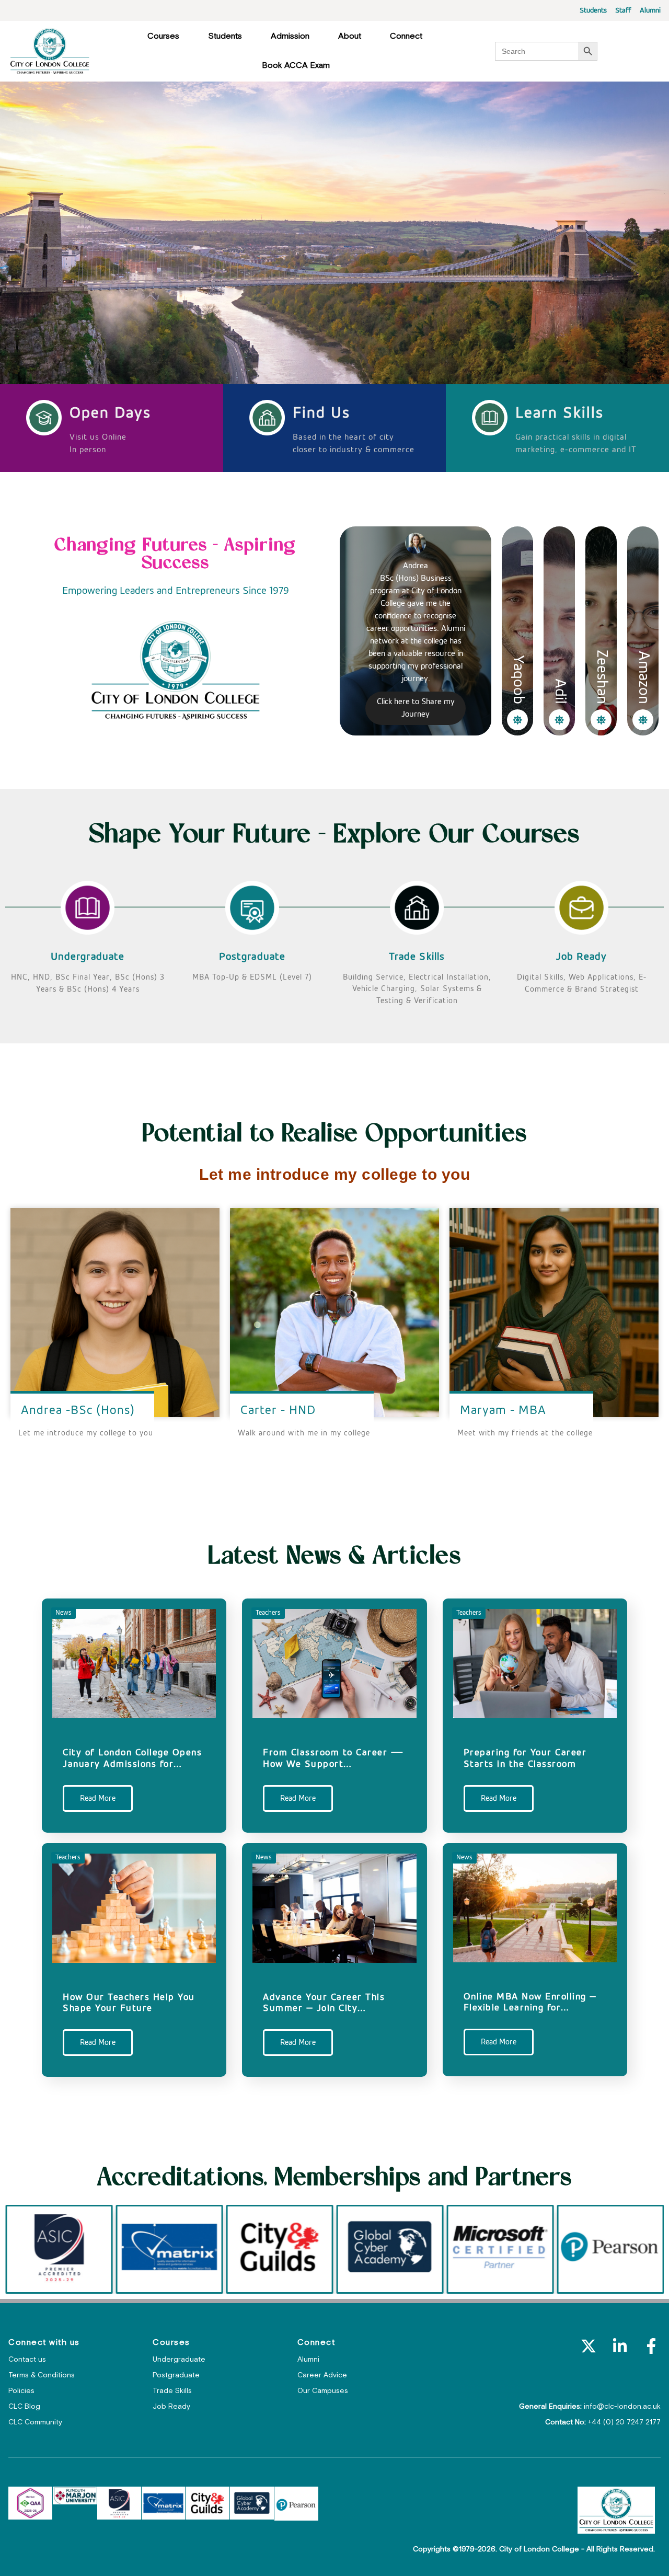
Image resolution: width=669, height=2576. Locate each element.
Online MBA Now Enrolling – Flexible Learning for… (530, 2003)
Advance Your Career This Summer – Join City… (324, 2003)
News (64, 1613)
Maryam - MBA (503, 1410)
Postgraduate (252, 957)
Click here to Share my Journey (416, 708)
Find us (321, 413)
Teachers (268, 1613)
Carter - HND (278, 1410)
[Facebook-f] (651, 2346)
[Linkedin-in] (620, 2346)
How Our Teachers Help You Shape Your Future (129, 2003)
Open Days (110, 413)
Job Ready (581, 957)
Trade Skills (417, 957)
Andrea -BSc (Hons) (78, 1410)
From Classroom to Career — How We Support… (333, 1758)
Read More (98, 1798)
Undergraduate (88, 957)
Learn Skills (560, 413)
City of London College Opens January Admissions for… (132, 1758)
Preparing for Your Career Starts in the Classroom (525, 1758)
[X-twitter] (589, 2346)
